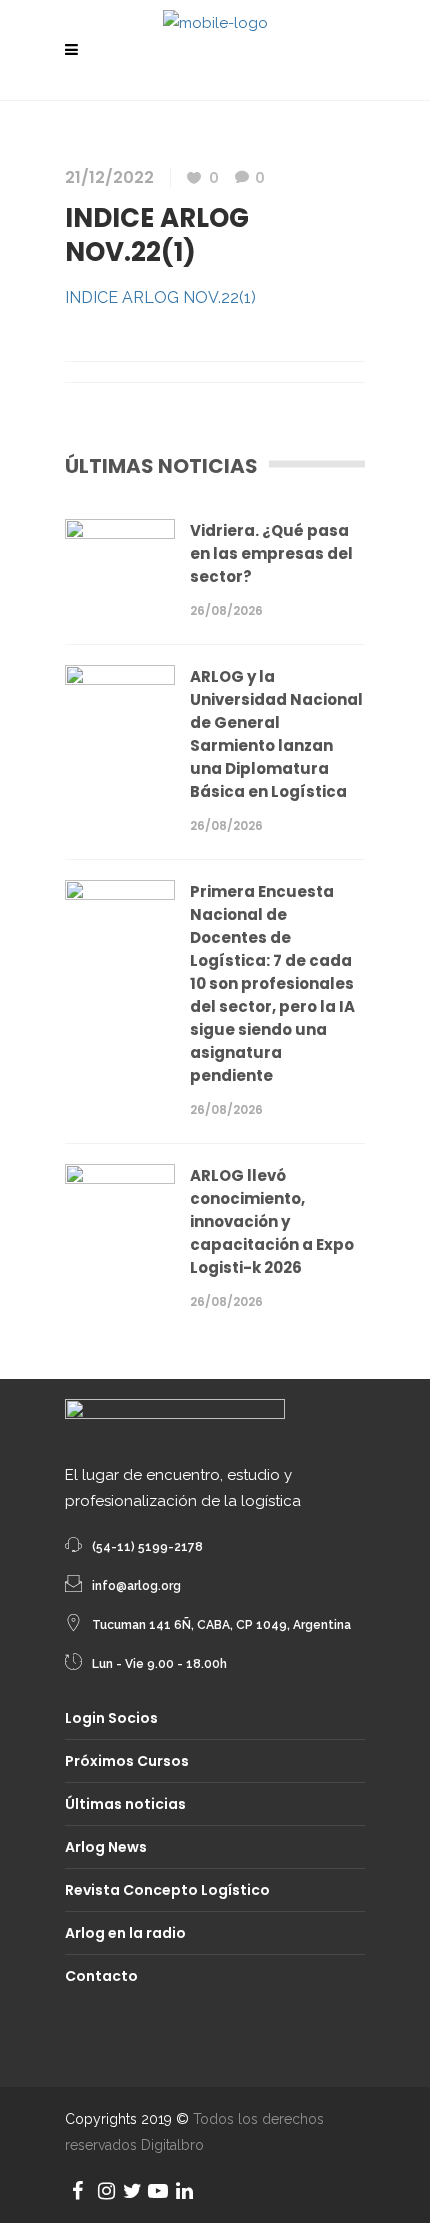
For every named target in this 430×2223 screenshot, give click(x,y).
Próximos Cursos (127, 1761)
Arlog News (106, 1847)
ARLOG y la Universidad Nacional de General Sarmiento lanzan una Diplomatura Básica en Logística (276, 734)
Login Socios (111, 1718)
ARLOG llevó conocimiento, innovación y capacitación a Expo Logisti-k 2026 (272, 1221)
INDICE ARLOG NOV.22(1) (160, 297)
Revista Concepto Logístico (167, 1890)
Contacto (101, 1976)
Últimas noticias (125, 1804)
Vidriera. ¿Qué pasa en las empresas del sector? (271, 553)
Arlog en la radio (125, 1933)
